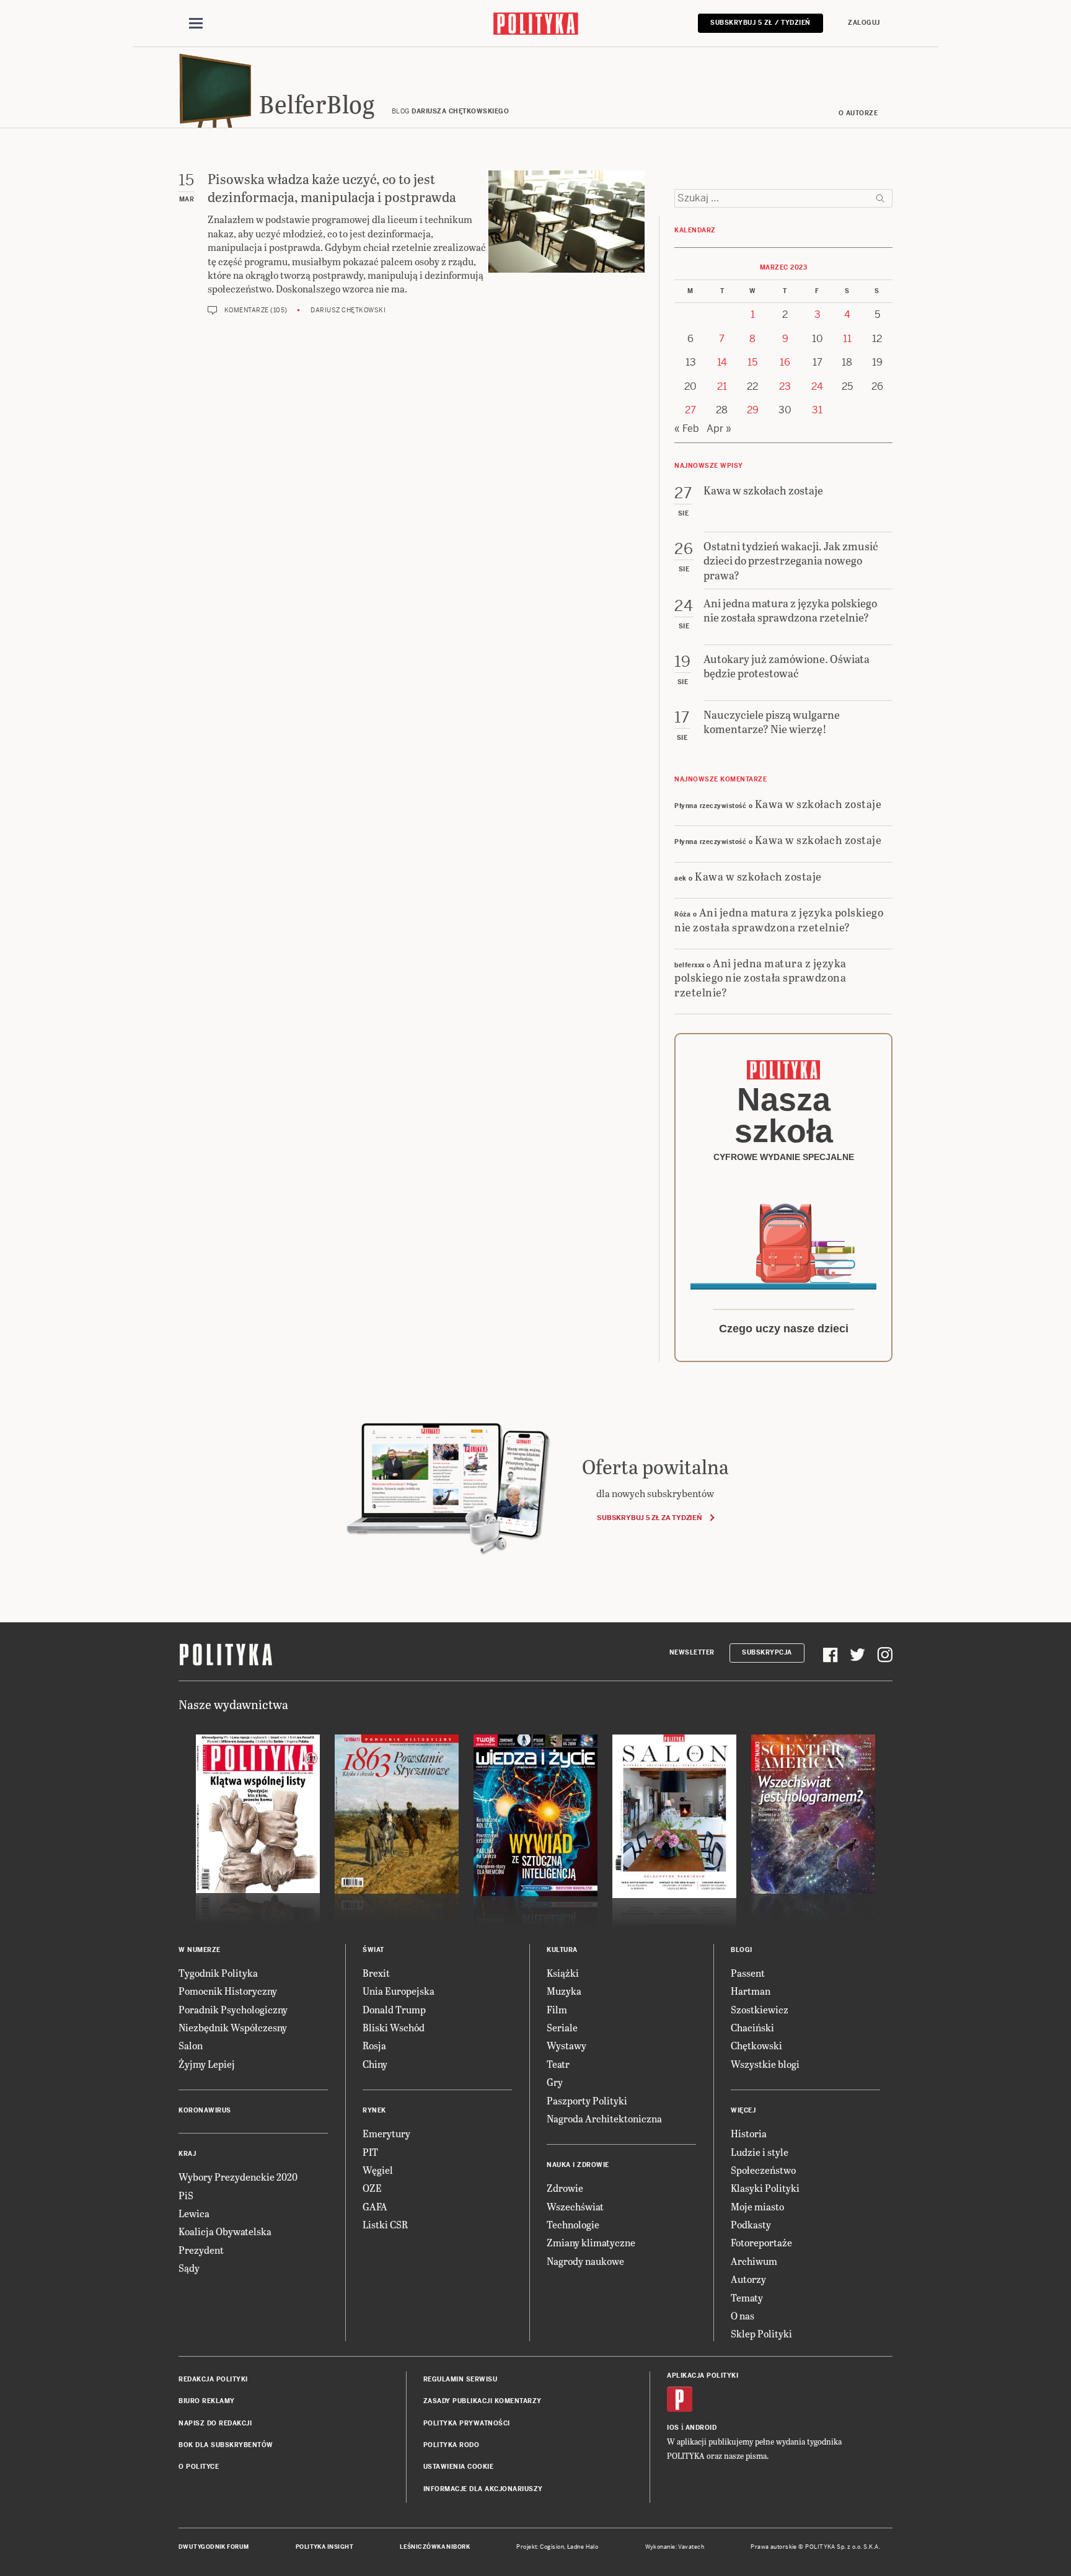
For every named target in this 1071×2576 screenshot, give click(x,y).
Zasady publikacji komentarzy (483, 2401)
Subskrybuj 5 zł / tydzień (760, 23)
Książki (563, 1973)
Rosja (374, 2045)
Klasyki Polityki (765, 2188)
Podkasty (751, 2224)
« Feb (687, 429)
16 (785, 362)
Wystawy (566, 2045)
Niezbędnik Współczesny (233, 2027)
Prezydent (201, 2250)
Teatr (558, 2064)
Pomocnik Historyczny (228, 1991)
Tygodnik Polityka (218, 1973)
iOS (673, 2428)
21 (722, 386)
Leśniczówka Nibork (435, 2547)
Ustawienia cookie (459, 2467)
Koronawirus (205, 2110)
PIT (370, 2152)
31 (817, 410)
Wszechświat (575, 2206)
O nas (743, 2315)
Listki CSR (385, 2224)
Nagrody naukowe (585, 2261)
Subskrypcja (767, 1652)
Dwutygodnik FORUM (214, 2547)
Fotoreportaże (761, 2242)
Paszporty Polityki (587, 2100)
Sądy (189, 2268)
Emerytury (386, 2133)
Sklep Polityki (761, 2333)
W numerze (200, 1950)
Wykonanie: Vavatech (675, 2547)
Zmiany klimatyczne (591, 2242)
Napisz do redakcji (215, 2423)
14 (722, 362)
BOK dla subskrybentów (226, 2445)
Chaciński (752, 2027)
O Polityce (199, 2467)
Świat (373, 1950)
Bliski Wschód (394, 2027)
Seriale (562, 2027)
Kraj (187, 2154)
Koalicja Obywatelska (225, 2231)
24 (817, 386)
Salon (191, 2045)
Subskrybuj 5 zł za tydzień (649, 1518)
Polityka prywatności (467, 2423)
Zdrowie (565, 2188)
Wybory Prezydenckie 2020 (238, 2177)
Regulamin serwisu (461, 2379)
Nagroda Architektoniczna (604, 2118)
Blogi (742, 1950)
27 (690, 410)
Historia (749, 2133)
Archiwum (754, 2261)
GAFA (375, 2206)
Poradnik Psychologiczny (233, 2009)
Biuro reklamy (207, 2401)
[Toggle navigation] (196, 24)
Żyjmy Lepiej (207, 2064)
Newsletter (692, 1652)
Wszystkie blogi (765, 2064)
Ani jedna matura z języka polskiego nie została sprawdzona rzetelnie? (779, 919)
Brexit (376, 1973)
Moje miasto (757, 2206)
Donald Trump (394, 2009)
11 (847, 339)
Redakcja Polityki (213, 2379)
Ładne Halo (583, 2547)
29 (753, 410)
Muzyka (564, 1991)
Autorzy (748, 2279)
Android (701, 2428)
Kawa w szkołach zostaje (818, 803)
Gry (555, 2082)
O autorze (858, 113)
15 (752, 362)
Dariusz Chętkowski (348, 310)
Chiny (375, 2064)
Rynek (374, 2110)
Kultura (562, 1950)
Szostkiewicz (760, 2009)
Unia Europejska (399, 1991)
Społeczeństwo (763, 2170)
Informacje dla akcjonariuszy (483, 2489)
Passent (748, 1973)
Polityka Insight (324, 2547)
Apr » (719, 429)
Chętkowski (756, 2045)
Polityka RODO (452, 2445)
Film (557, 2009)
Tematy (747, 2297)
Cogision (552, 2547)
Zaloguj (864, 23)
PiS (186, 2195)
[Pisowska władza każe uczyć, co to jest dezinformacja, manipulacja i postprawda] (566, 243)
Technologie (573, 2224)
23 (785, 386)
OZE (372, 2188)
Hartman (751, 1991)
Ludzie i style (760, 2152)
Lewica (194, 2213)
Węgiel (378, 2170)
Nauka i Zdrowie (578, 2165)
